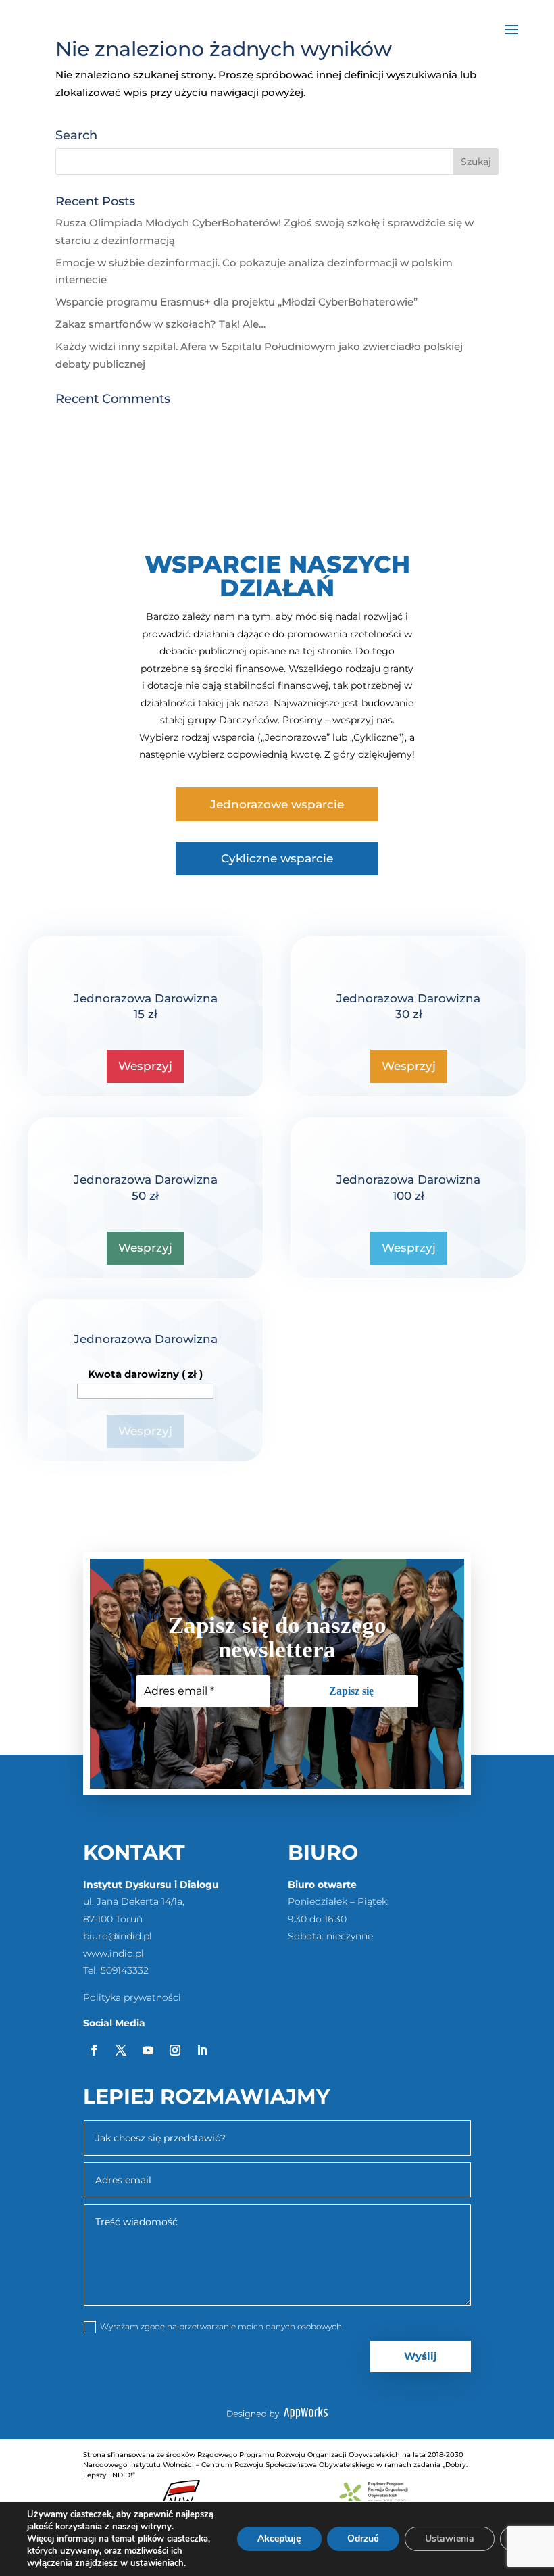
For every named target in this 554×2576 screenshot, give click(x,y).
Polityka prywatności (132, 1997)
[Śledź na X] (121, 2050)
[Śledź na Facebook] (94, 2050)
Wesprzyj (145, 1066)
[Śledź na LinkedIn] (202, 2050)
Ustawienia (450, 2538)
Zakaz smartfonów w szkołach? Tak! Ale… (160, 324)
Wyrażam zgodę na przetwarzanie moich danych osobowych (221, 2326)
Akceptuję (279, 2538)
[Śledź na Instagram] (175, 2050)
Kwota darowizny (145, 1374)
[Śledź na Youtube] (148, 2050)
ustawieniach (157, 2563)
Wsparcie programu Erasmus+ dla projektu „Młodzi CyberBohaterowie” (236, 302)
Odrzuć (363, 2538)
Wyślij (421, 2356)
